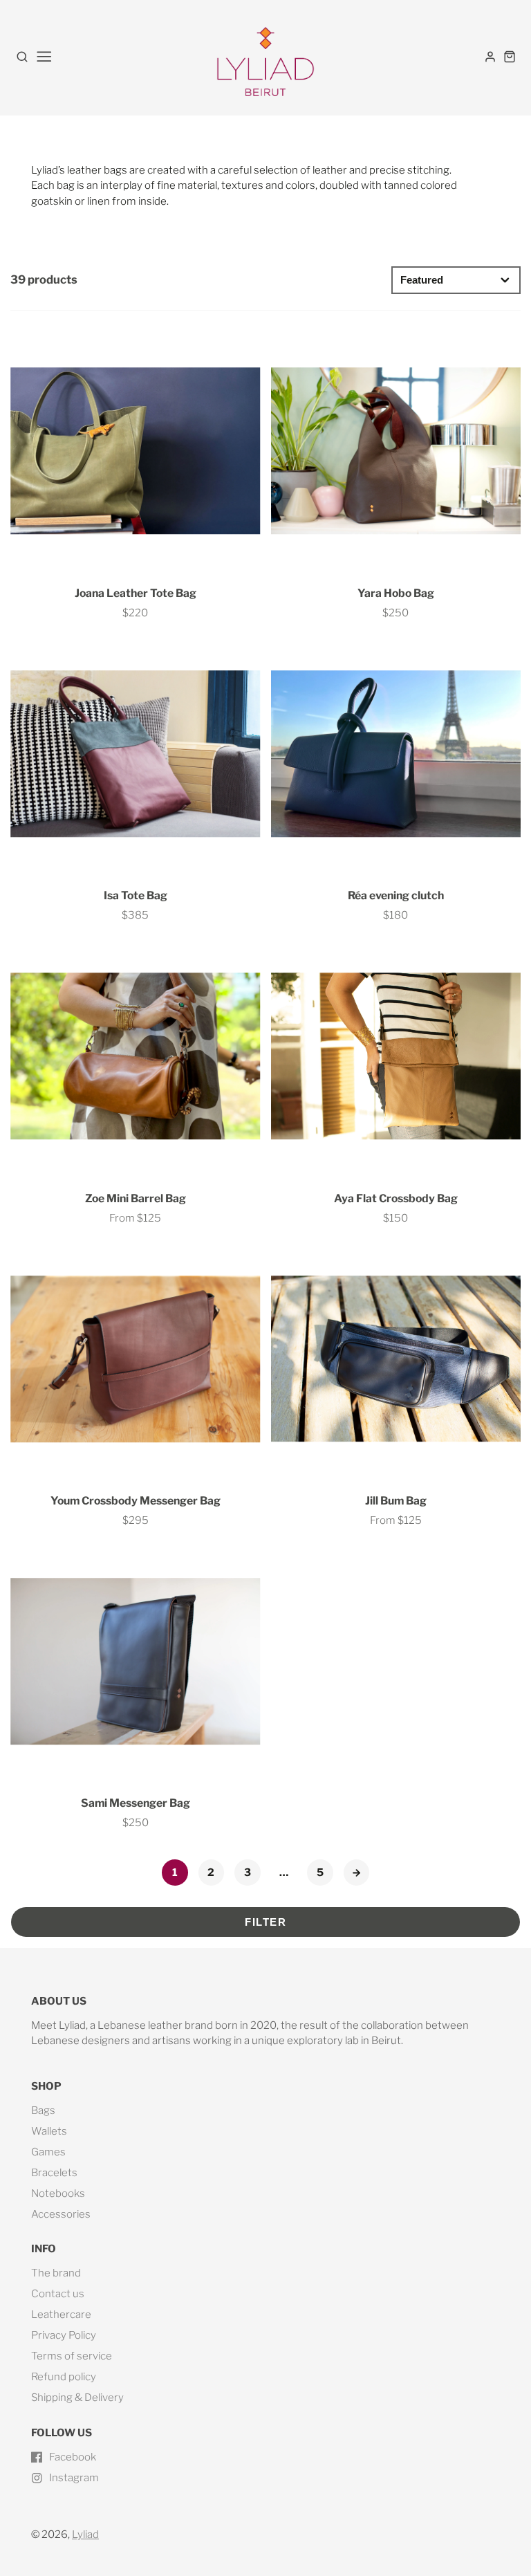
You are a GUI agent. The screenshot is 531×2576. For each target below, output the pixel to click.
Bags (43, 2110)
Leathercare (61, 2315)
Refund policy (64, 2377)
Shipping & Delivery (77, 2398)
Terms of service (72, 2356)
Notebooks (58, 2193)
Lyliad (85, 2534)
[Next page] (357, 1873)
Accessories (61, 2214)
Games (48, 2152)
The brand (56, 2273)
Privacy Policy (64, 2335)
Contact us (58, 2294)
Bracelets (54, 2173)
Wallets (49, 2131)
